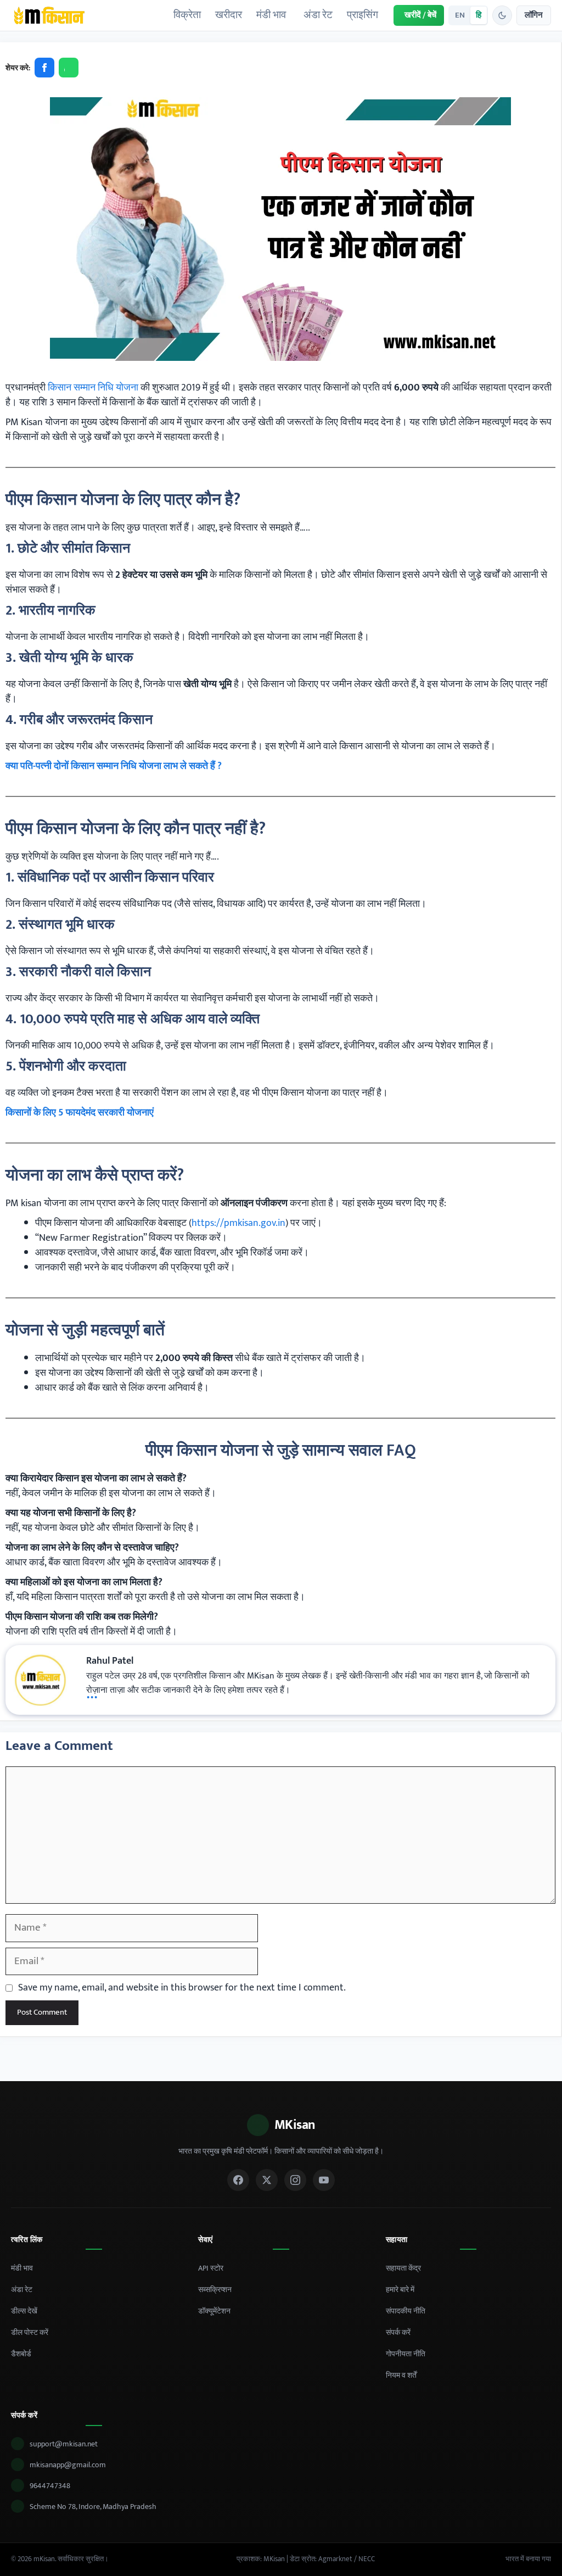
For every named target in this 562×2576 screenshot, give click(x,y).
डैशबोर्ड (21, 2354)
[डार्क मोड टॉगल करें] (502, 15)
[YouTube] (324, 2180)
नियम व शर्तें (401, 2375)
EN (460, 15)
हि (479, 15)
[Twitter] (267, 2180)
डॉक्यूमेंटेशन (214, 2311)
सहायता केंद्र (403, 2268)
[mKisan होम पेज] (49, 15)
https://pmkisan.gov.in (238, 1223)
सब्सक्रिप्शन (215, 2290)
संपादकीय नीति (406, 2311)
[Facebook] (238, 2180)
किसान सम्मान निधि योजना (94, 388)
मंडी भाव (271, 15)
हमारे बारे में (400, 2290)
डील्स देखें (24, 2311)
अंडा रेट (318, 15)
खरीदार (229, 15)
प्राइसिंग (363, 15)
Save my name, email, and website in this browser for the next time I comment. (182, 1988)
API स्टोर (211, 2268)
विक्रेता (187, 15)
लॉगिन (534, 15)
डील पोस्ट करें (30, 2332)
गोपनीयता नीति (406, 2354)
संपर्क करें (398, 2332)
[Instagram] (295, 2180)
